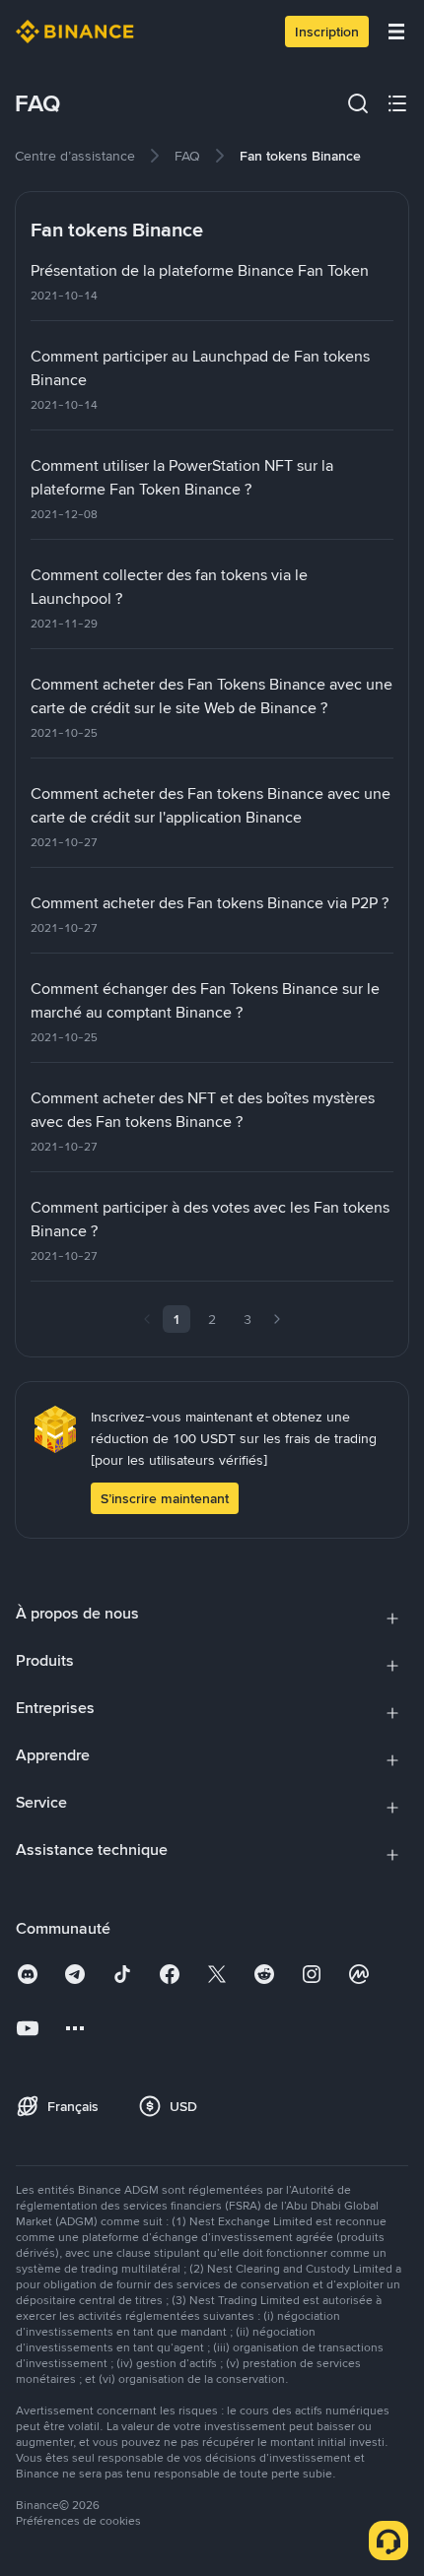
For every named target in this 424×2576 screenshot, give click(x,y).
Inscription (327, 32)
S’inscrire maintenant (165, 1498)
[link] (75, 156)
